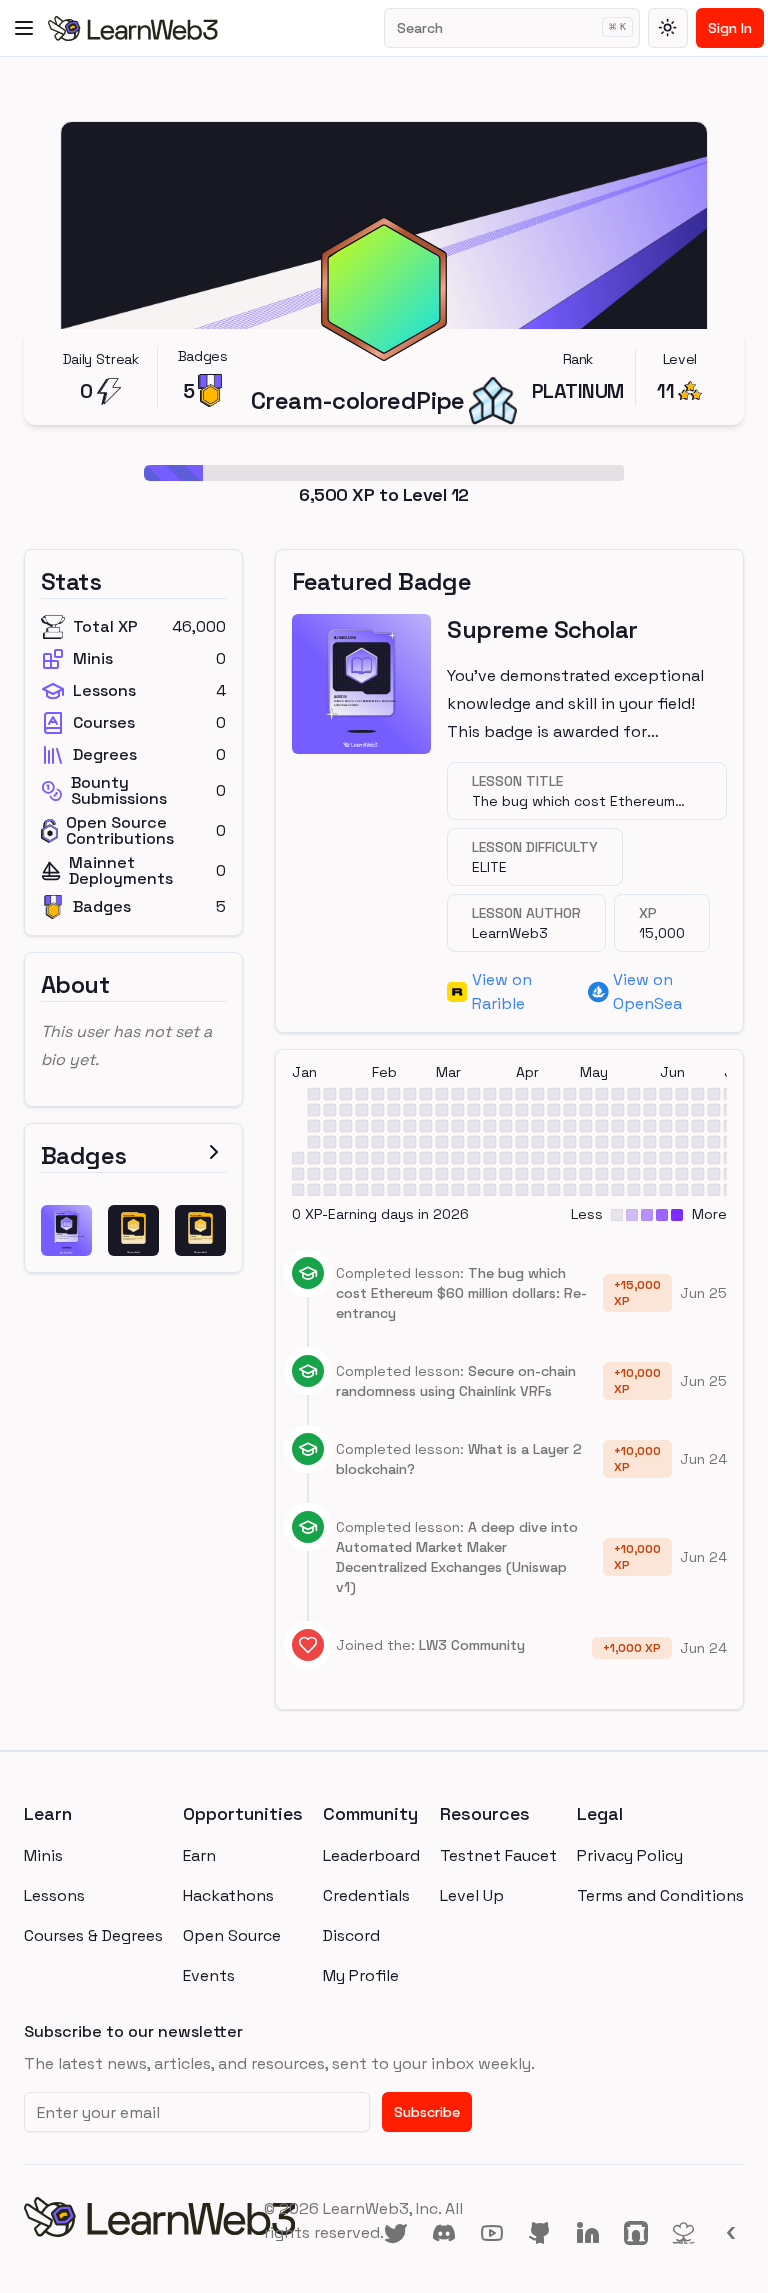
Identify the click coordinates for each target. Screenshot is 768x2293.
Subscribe (427, 2112)
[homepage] (144, 2221)
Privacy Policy (630, 1855)
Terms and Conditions (660, 1895)
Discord (351, 1935)
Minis (43, 1855)
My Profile (361, 1975)
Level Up (472, 1895)
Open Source (232, 1935)
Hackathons (228, 1895)
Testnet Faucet (498, 1855)
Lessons (54, 1895)
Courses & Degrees (93, 1935)
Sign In (730, 28)
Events (209, 1975)
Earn (199, 1855)
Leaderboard (371, 1855)
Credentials (366, 1895)
